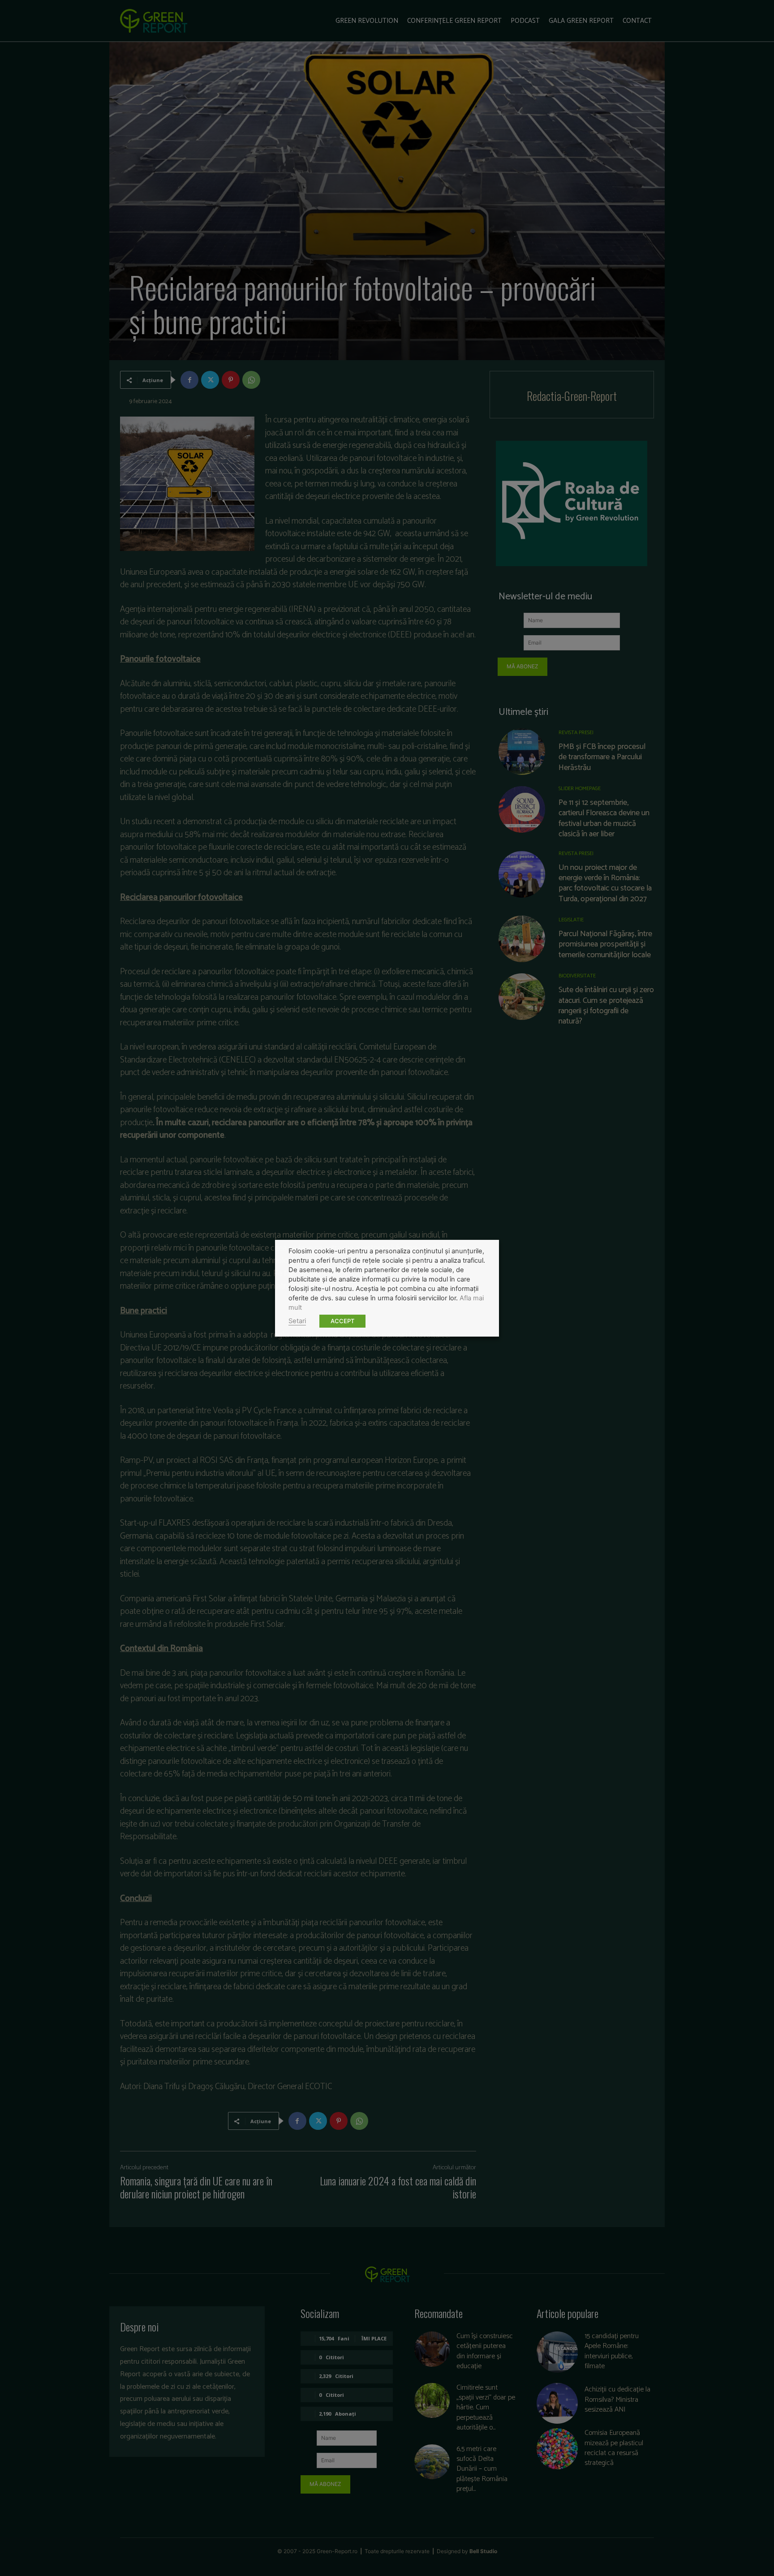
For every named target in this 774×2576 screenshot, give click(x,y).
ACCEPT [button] (342, 1321)
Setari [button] (297, 1321)
